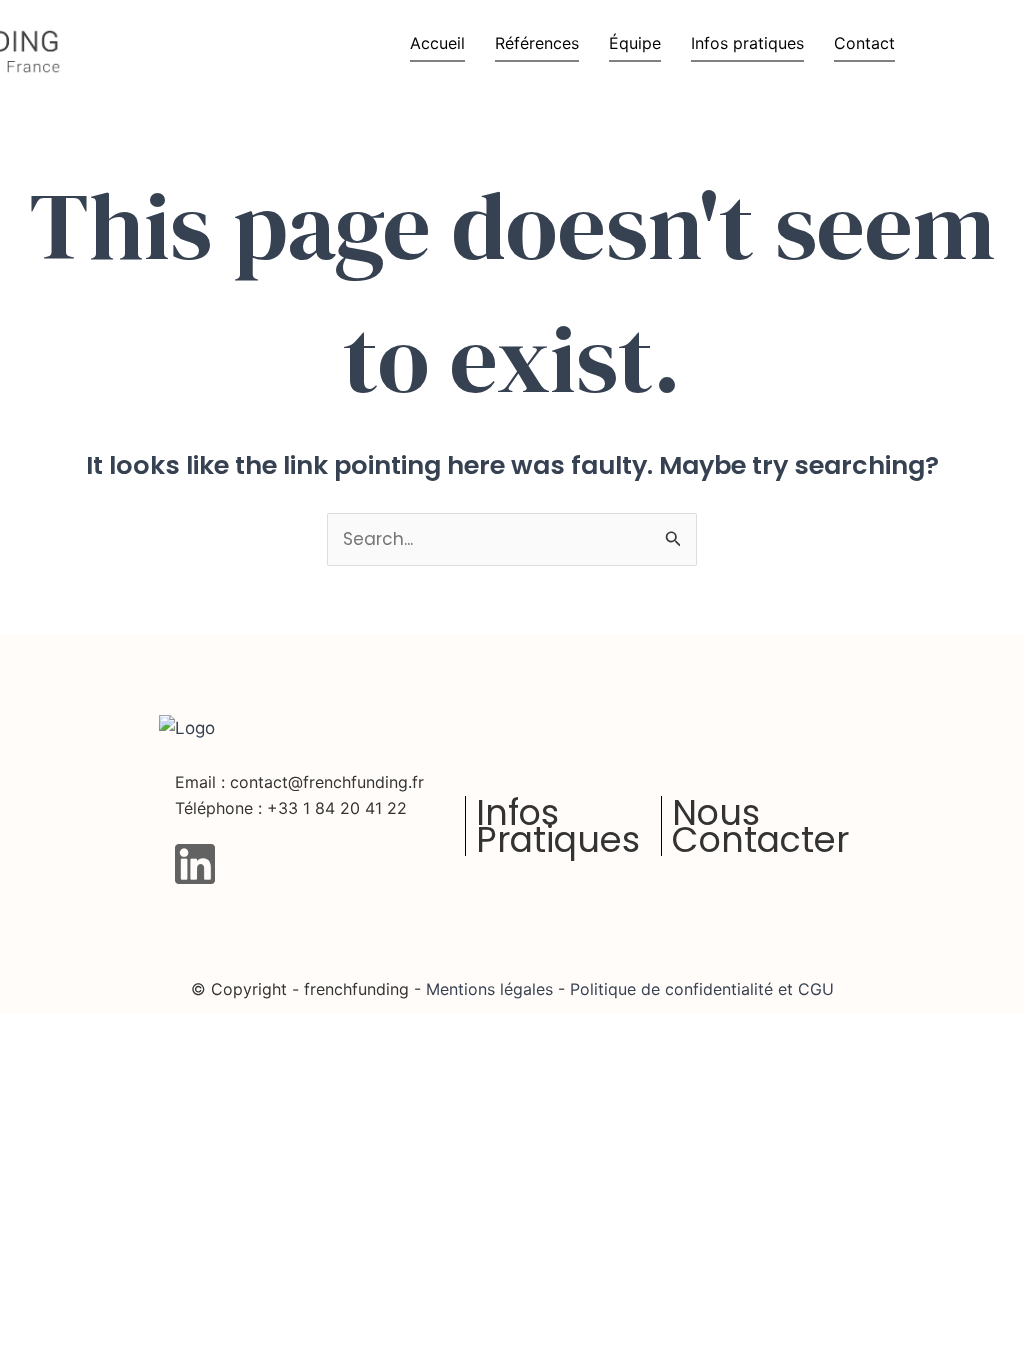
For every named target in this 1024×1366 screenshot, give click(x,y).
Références (537, 43)
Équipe (635, 43)
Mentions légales (489, 989)
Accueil (437, 43)
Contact (864, 43)
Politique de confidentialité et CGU (699, 989)
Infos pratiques (747, 43)
